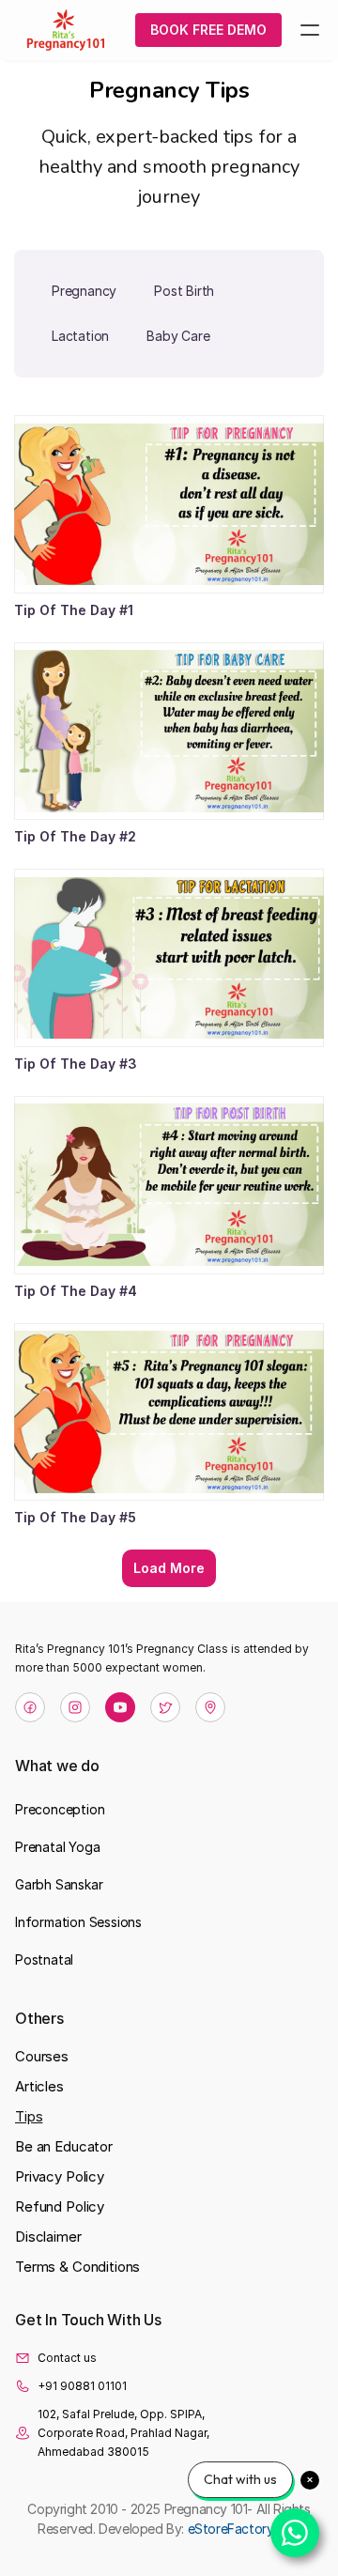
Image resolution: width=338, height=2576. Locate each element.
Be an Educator (64, 2146)
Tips (29, 2116)
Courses (42, 2056)
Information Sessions (78, 1922)
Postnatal (44, 1959)
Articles (39, 2086)
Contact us (67, 2358)
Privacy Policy (60, 2176)
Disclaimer (48, 2237)
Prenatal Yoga (57, 1847)
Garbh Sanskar (59, 1884)
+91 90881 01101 (82, 2386)
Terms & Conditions (77, 2267)
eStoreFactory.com (244, 2529)
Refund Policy (60, 2206)
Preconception (60, 1809)
